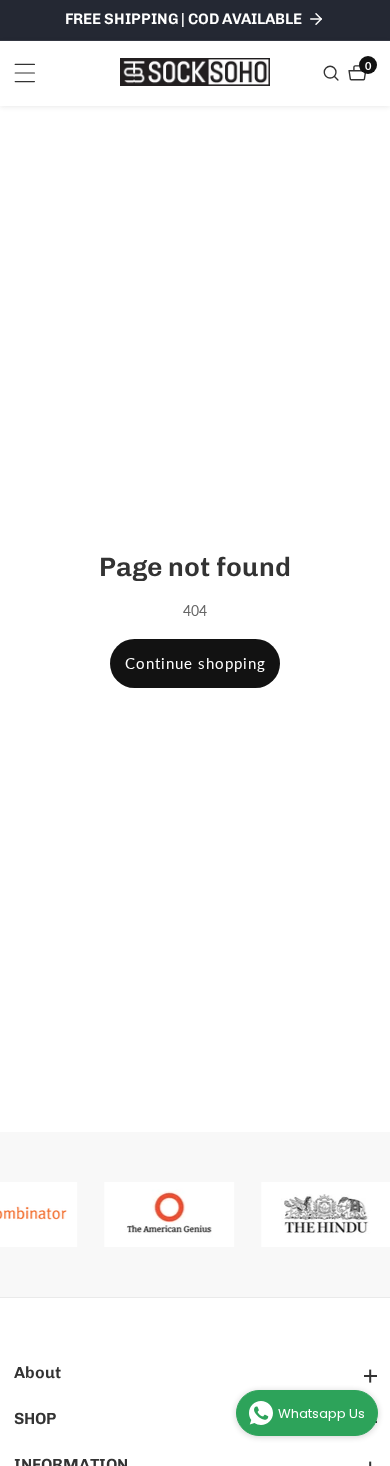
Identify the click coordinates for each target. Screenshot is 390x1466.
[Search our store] (333, 73)
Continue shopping (195, 663)
